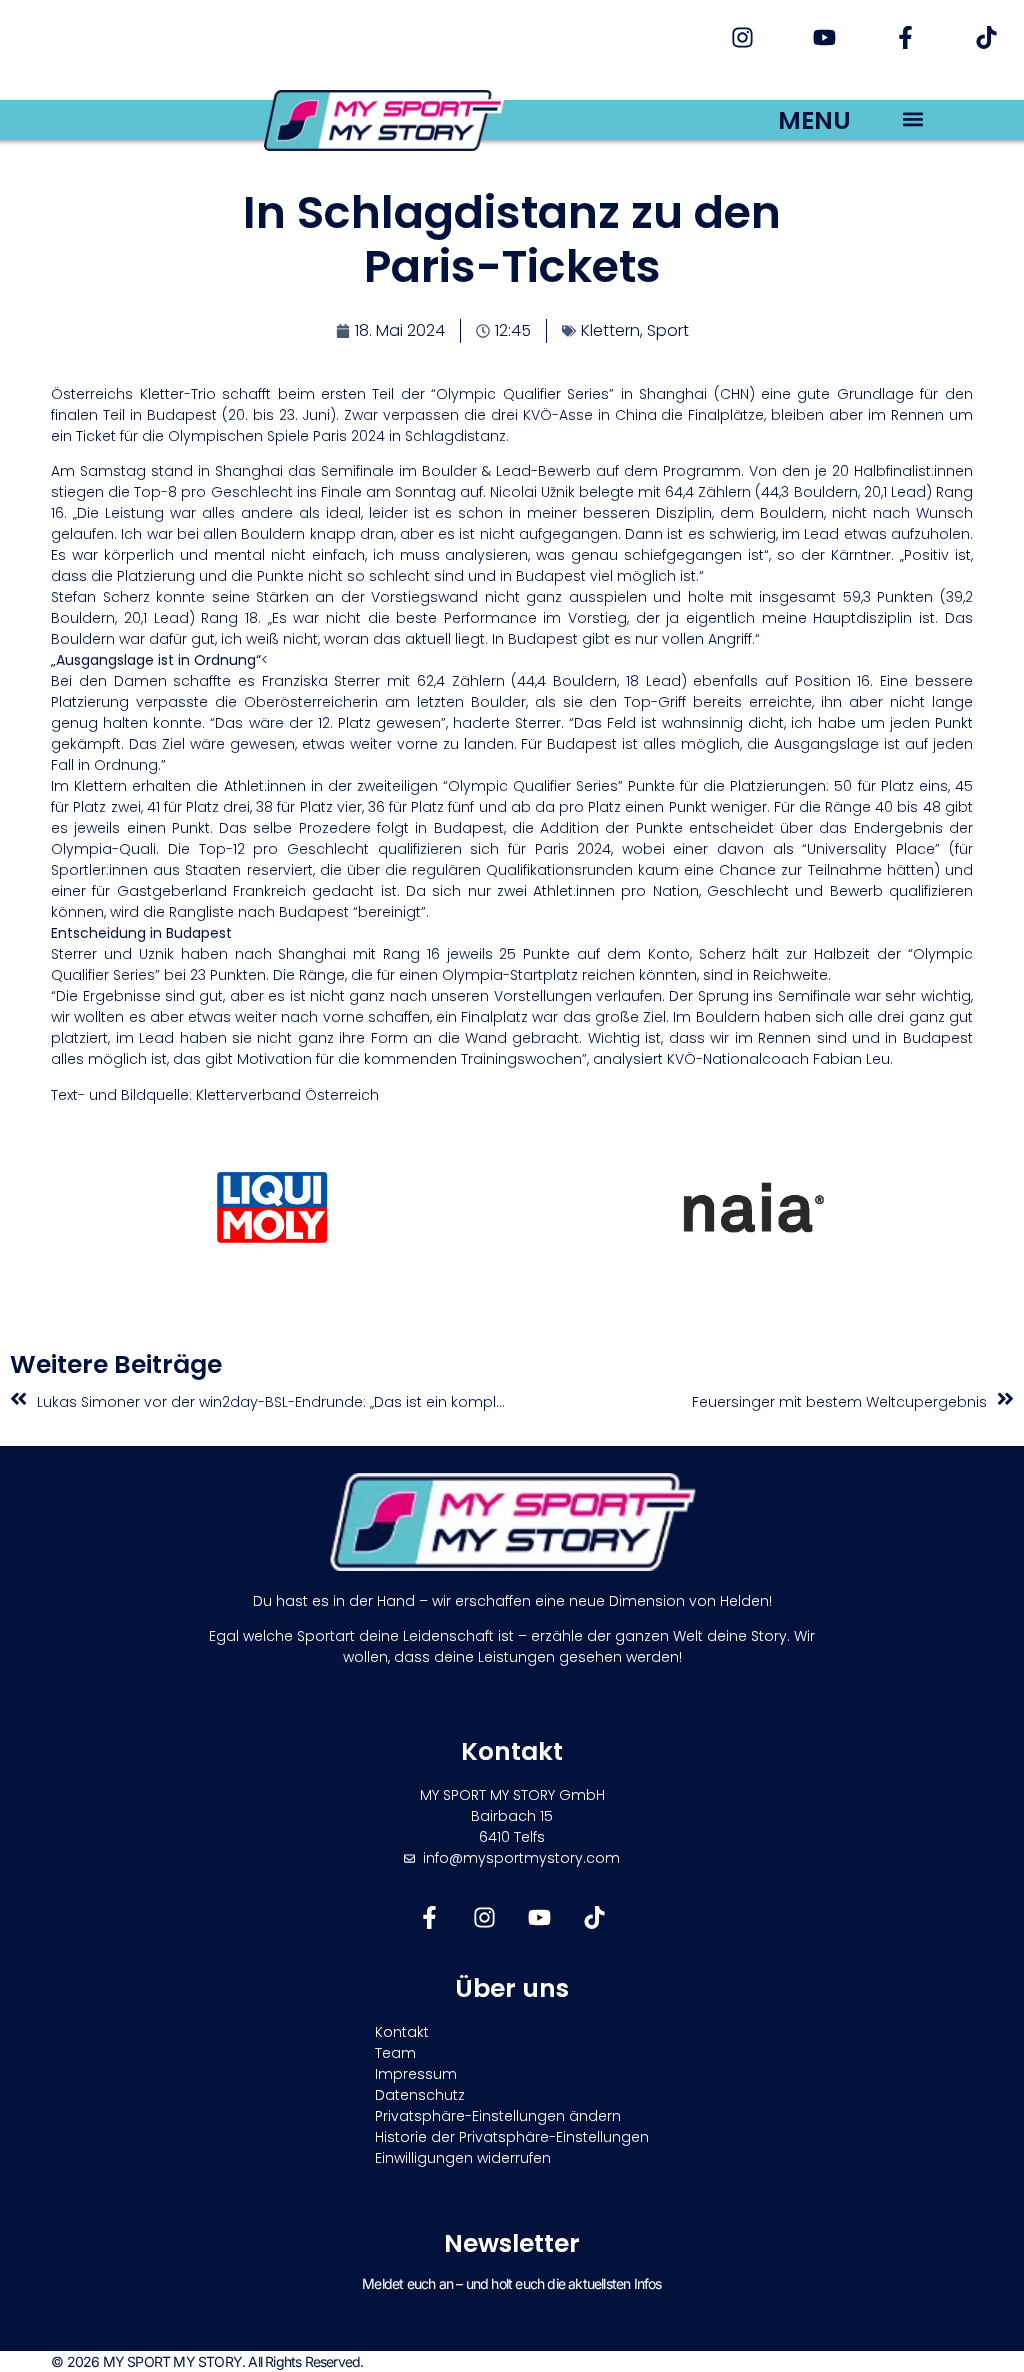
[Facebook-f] (905, 37)
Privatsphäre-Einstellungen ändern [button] (498, 2116)
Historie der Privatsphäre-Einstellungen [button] (512, 2137)
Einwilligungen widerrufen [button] (463, 2158)
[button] (912, 118)
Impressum (416, 2074)
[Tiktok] (986, 37)
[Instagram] (742, 37)
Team (395, 2053)
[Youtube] (823, 37)
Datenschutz (420, 2095)
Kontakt (402, 2032)
